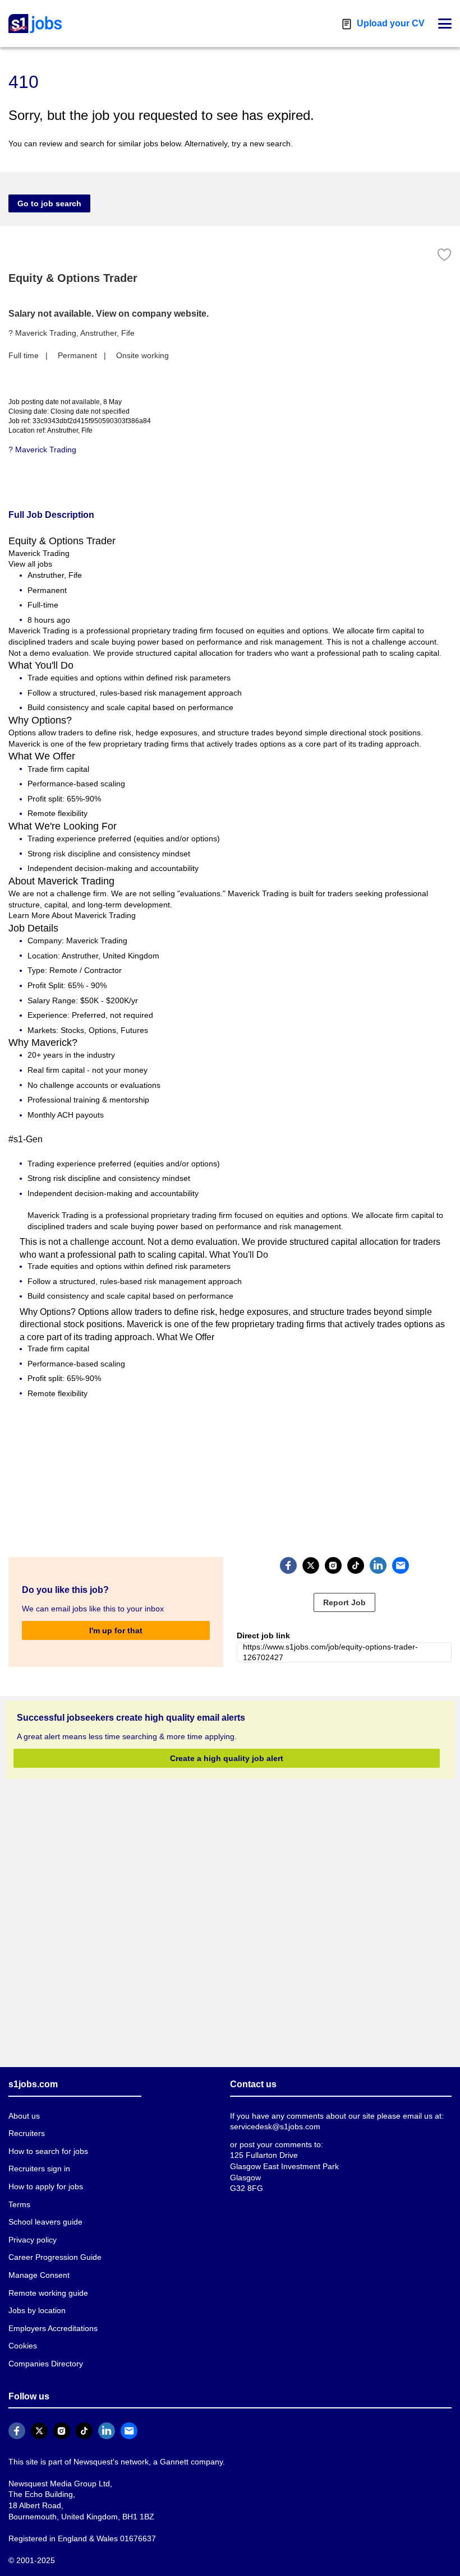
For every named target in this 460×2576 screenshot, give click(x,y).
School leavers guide (43, 2221)
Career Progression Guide (52, 2257)
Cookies (22, 2345)
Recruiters (26, 2133)
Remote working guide (47, 2293)
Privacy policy (32, 2239)
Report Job (344, 1602)
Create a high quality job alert (227, 1757)
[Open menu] (445, 24)
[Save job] (444, 255)
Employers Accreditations (53, 2328)
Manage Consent (37, 2275)
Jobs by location (37, 2310)
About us (24, 2116)
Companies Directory (45, 2363)
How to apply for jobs (44, 2186)
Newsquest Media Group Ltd (57, 2483)
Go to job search (46, 203)
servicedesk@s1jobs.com (273, 2126)
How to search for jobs (47, 2151)
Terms (19, 2204)
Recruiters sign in (39, 2168)
